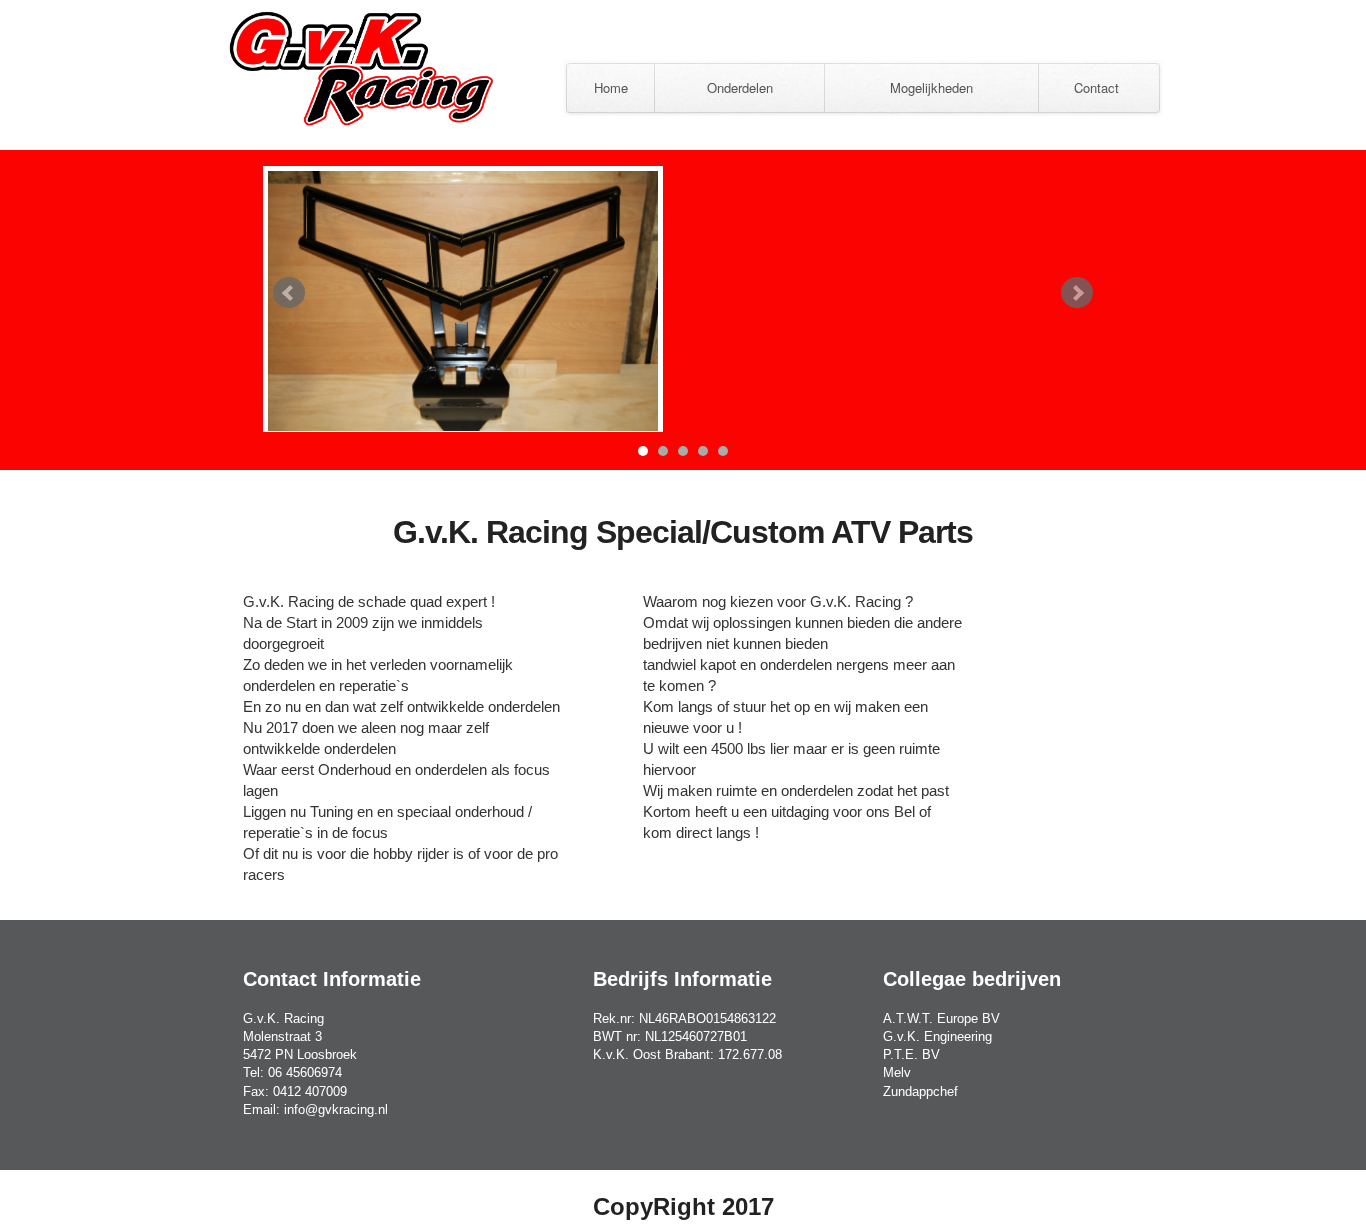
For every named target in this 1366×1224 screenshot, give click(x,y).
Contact (1096, 87)
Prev (289, 293)
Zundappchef (920, 1091)
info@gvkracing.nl (336, 1109)
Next (1077, 293)
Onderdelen (740, 87)
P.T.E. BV (911, 1054)
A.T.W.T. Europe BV (941, 1018)
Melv (897, 1072)
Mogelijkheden (931, 87)
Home (611, 87)
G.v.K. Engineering (937, 1036)
